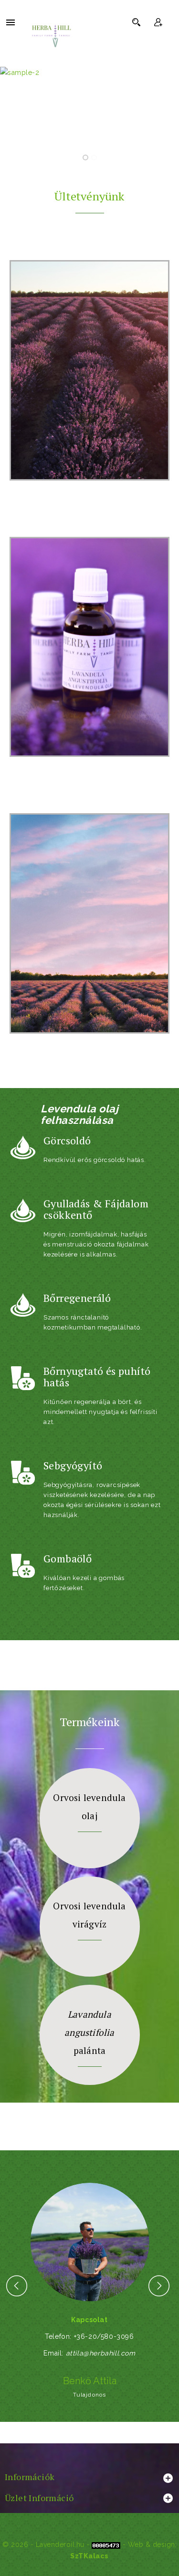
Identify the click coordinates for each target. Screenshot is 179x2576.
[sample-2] (89, 73)
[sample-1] (89, 117)
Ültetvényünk (89, 196)
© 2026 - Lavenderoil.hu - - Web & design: (89, 2545)
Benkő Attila (90, 2381)
